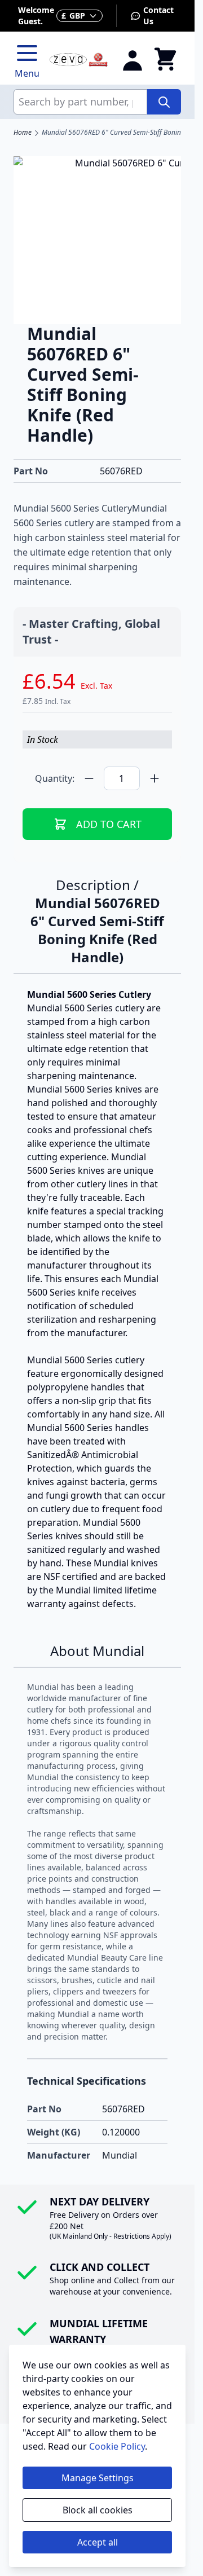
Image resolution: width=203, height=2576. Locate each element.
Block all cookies (98, 2510)
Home (23, 133)
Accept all (98, 2542)
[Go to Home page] (79, 60)
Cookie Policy (117, 2446)
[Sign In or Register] (133, 60)
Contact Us (158, 16)
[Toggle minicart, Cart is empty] (165, 60)
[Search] (164, 102)
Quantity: (55, 778)
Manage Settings (98, 2478)
